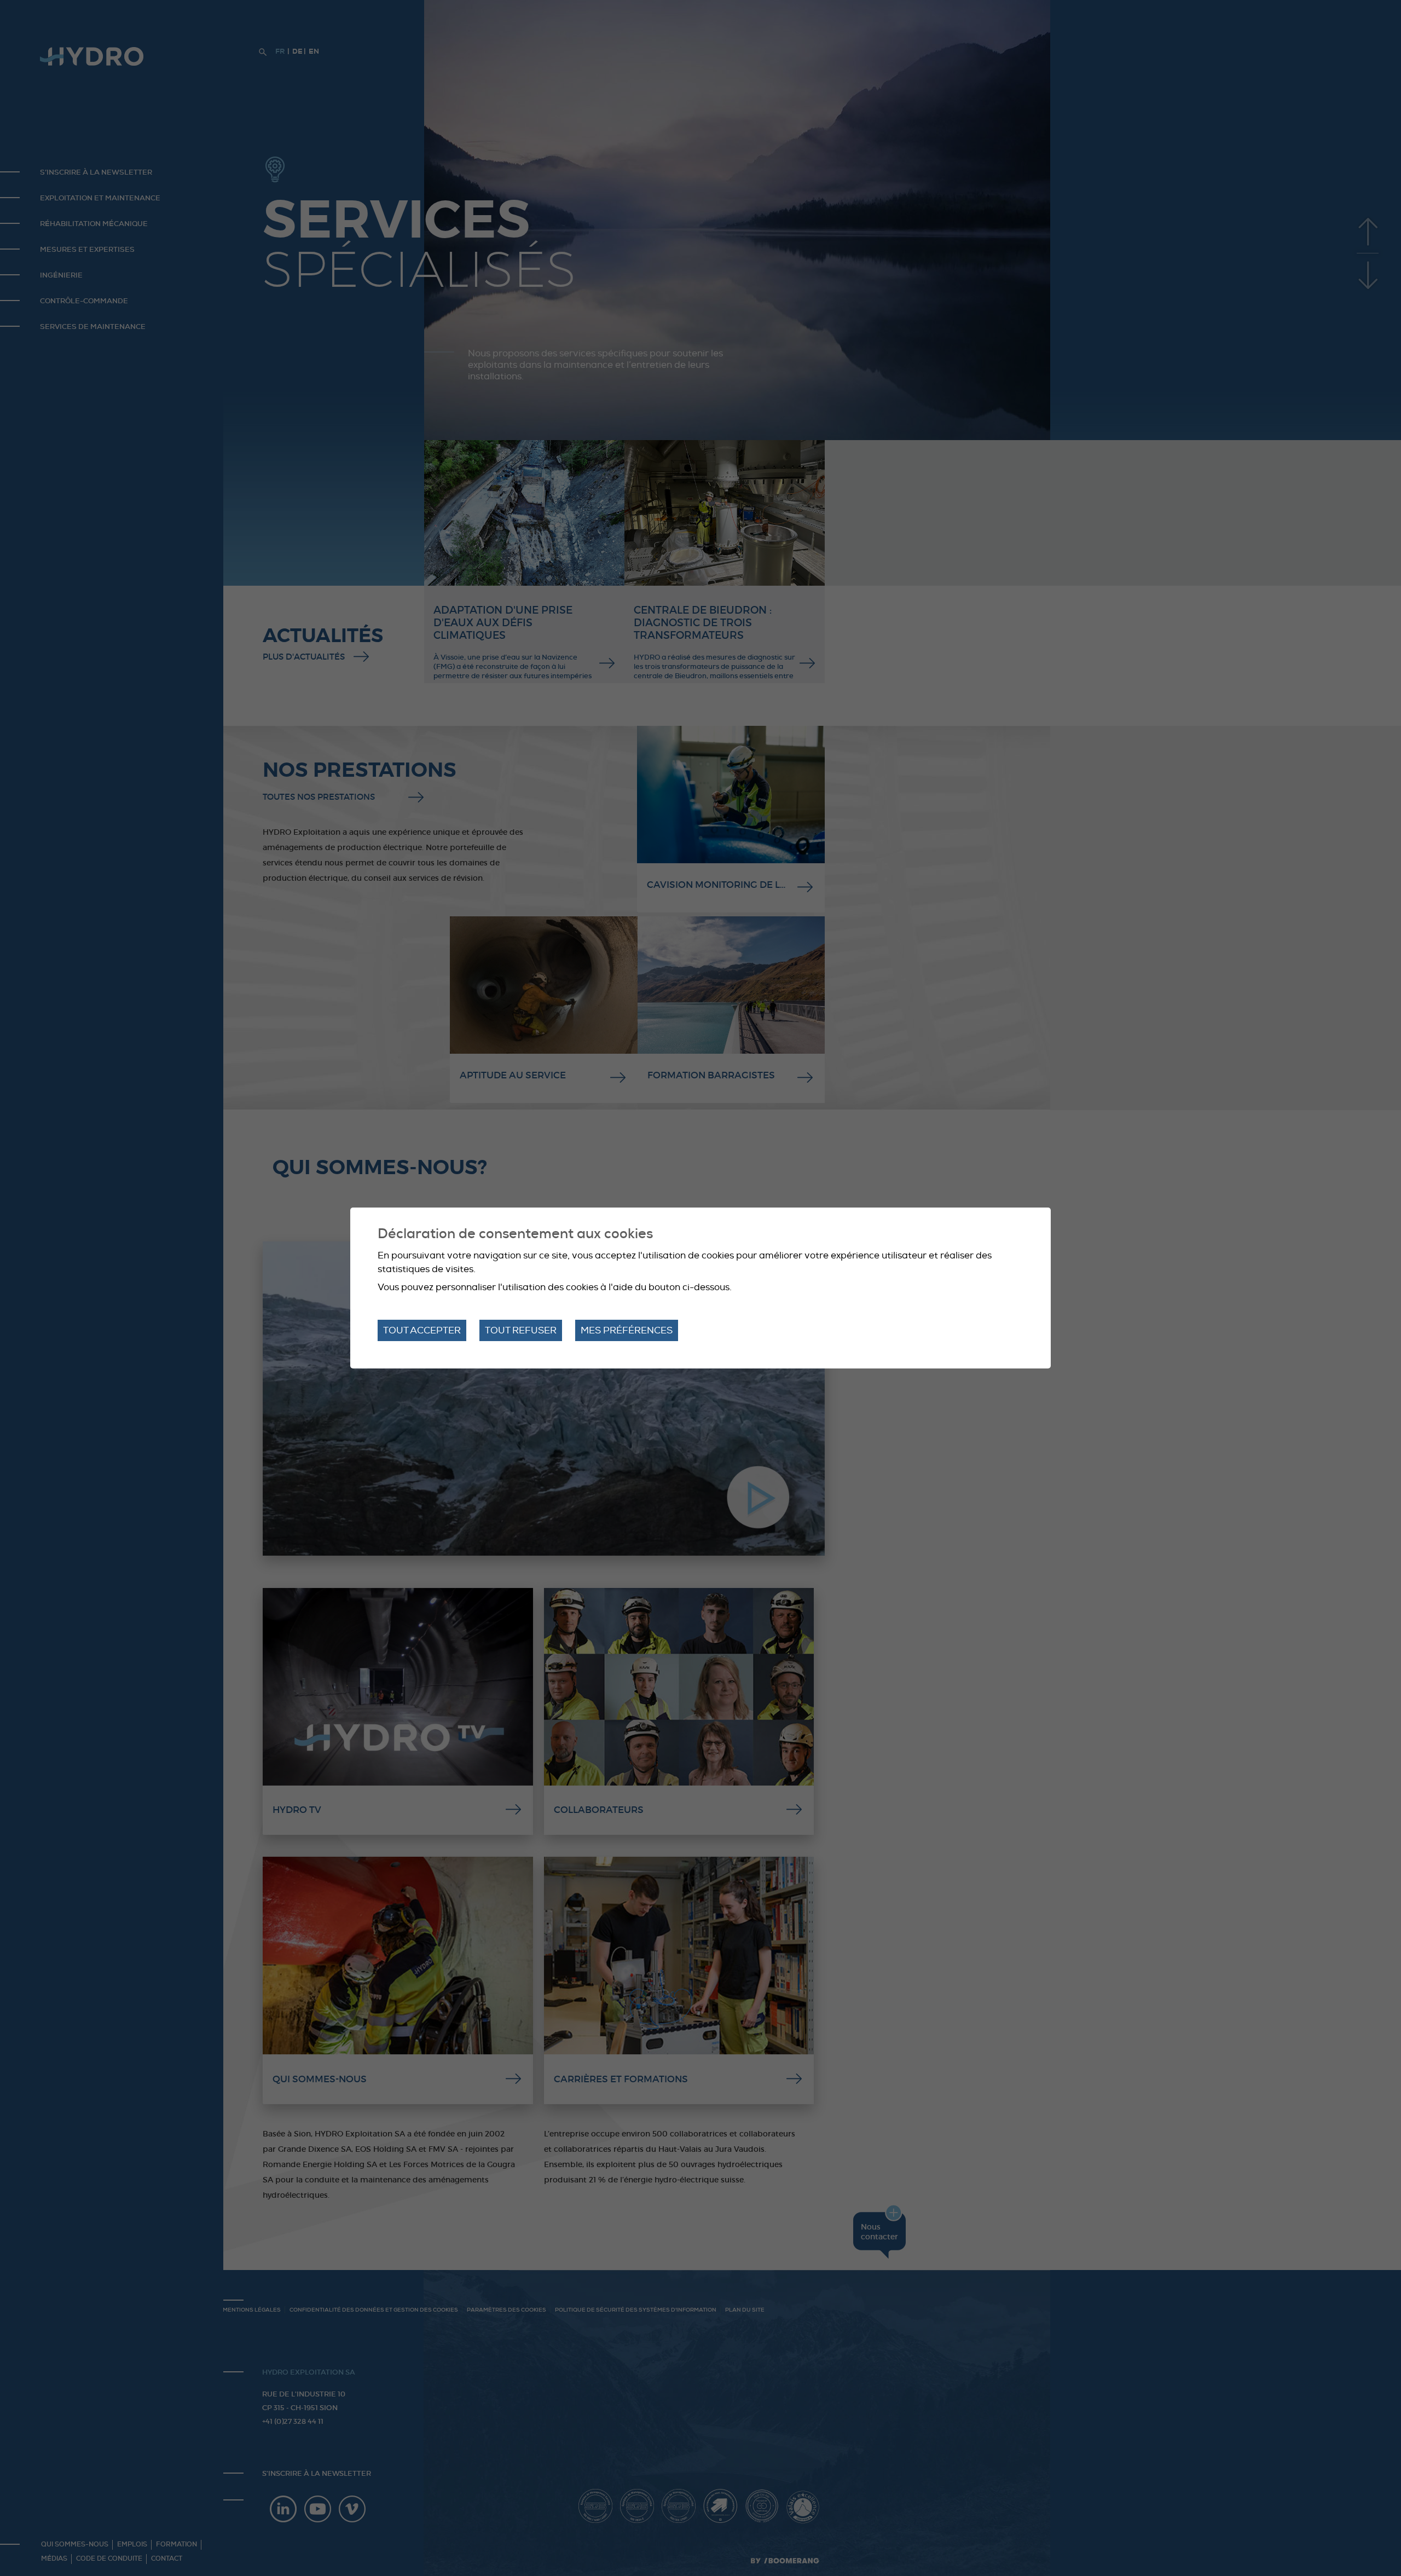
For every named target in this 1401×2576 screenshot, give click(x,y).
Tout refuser (521, 1330)
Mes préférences (627, 1330)
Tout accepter (422, 1330)
